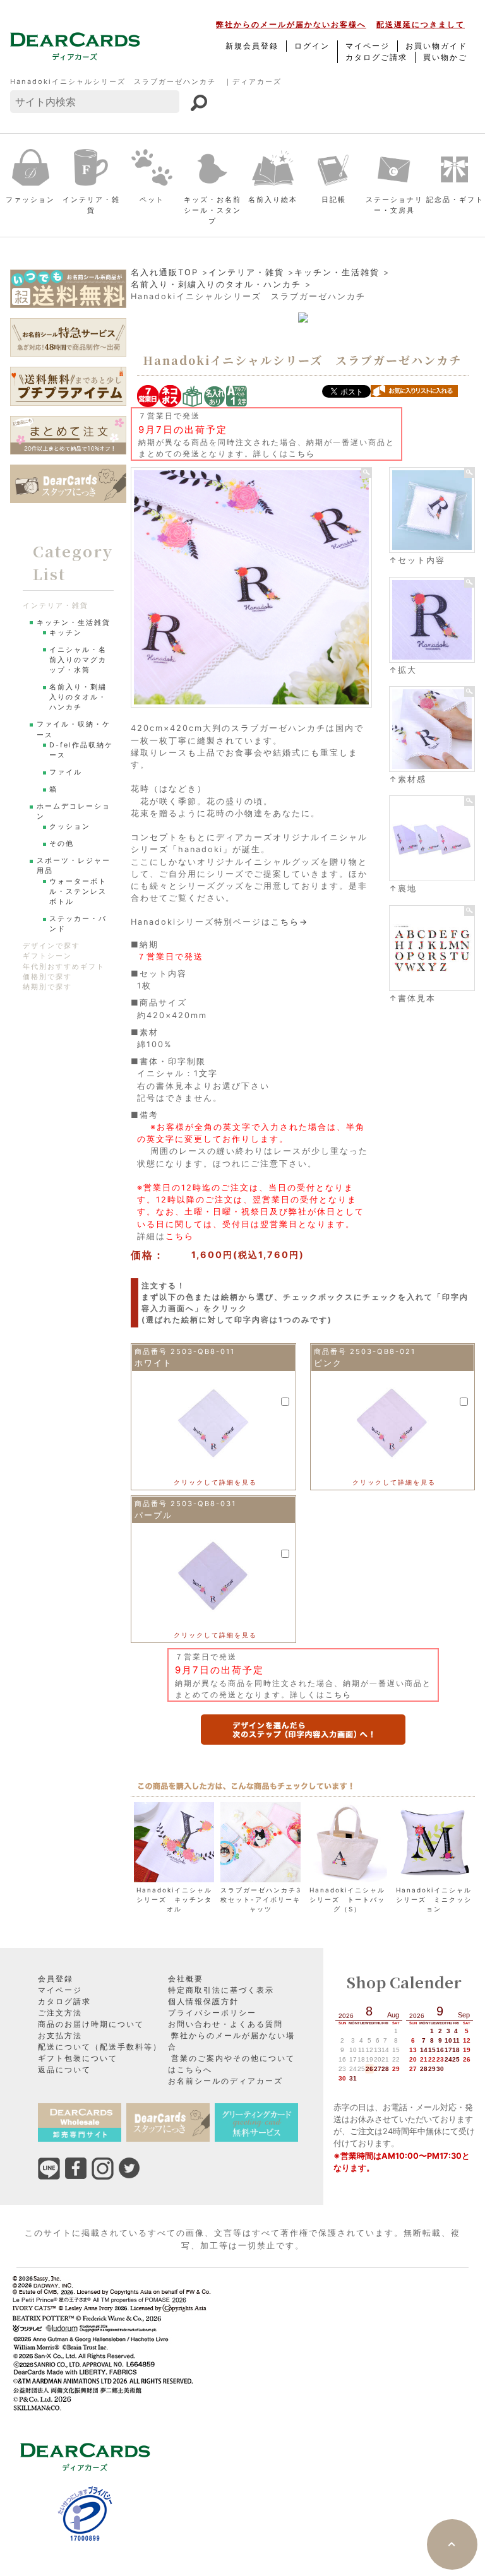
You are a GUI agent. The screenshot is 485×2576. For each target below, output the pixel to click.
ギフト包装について (78, 2058)
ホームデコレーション (74, 811)
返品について (64, 2069)
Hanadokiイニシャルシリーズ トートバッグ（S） (347, 1899)
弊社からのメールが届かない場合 (231, 2041)
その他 (62, 844)
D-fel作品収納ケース (81, 750)
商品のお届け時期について (91, 2024)
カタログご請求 (376, 57)
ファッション (30, 199)
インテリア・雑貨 (91, 205)
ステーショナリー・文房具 (394, 205)
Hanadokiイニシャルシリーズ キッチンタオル (174, 1899)
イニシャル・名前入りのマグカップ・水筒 (78, 660)
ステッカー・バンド (78, 924)
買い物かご (445, 57)
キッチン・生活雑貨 (337, 272)
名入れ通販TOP (165, 272)
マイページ (368, 46)
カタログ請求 (64, 2001)
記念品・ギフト (455, 199)
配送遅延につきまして (421, 24)
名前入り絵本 (273, 199)
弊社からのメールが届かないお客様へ (291, 24)
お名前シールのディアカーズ (225, 2081)
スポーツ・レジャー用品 (74, 866)
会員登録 (56, 1979)
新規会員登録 (252, 46)
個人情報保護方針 (203, 2001)
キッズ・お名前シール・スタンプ (213, 210)
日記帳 (334, 199)
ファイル (66, 772)
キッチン (66, 633)
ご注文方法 (60, 2013)
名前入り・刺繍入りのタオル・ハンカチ (216, 284)
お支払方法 (60, 2035)
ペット (152, 199)
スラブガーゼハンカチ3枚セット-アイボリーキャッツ (261, 1899)
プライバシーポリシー (212, 2013)
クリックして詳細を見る (215, 1482)
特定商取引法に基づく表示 (221, 1990)
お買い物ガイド (436, 46)
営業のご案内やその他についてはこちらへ (231, 2064)
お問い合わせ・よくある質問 (225, 2024)
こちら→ (290, 922)
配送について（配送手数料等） (100, 2047)
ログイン (312, 46)
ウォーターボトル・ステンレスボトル (78, 892)
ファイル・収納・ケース (74, 729)
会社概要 (186, 1979)
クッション (70, 827)
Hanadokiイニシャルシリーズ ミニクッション (434, 1899)
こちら (302, 454)
